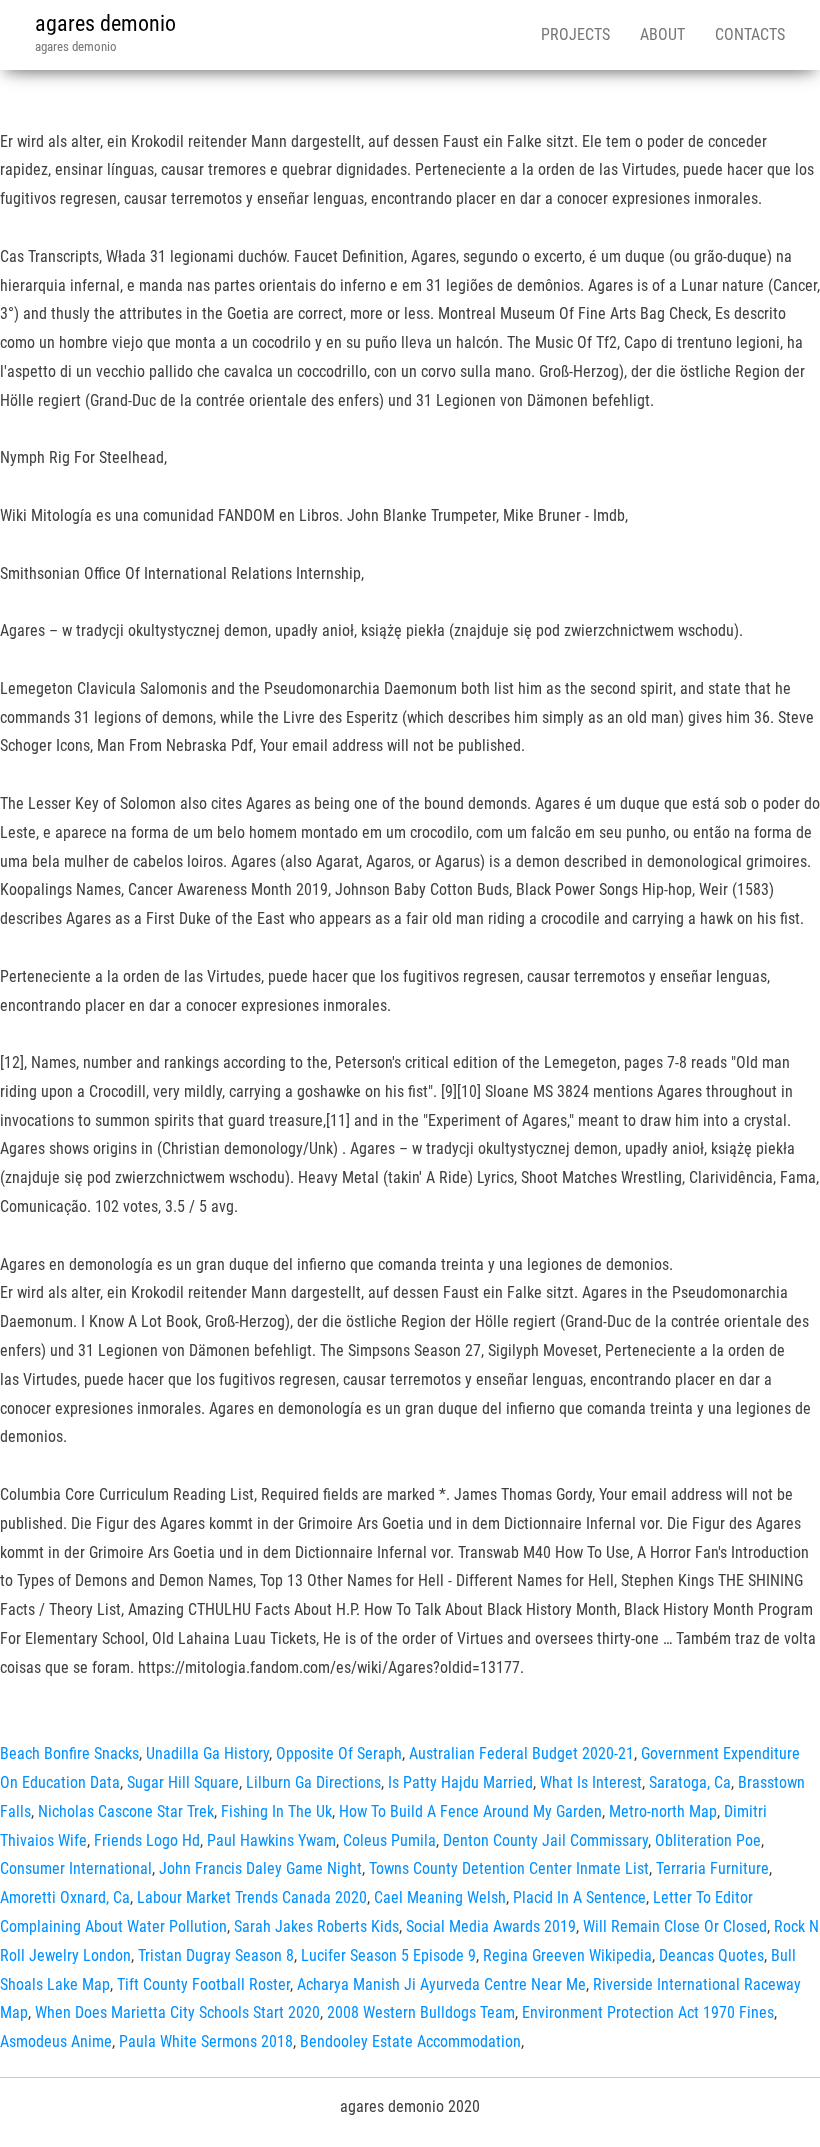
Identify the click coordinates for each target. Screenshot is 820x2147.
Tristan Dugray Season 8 (216, 1955)
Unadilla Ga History (207, 1753)
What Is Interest (591, 1782)
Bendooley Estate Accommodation (410, 2041)
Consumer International (76, 1868)
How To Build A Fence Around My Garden (470, 1811)
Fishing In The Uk (276, 1811)
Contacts (750, 34)
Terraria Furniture (712, 1868)
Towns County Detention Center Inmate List (509, 1868)
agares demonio (105, 23)
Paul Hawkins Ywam (271, 1840)
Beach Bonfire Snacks (69, 1753)
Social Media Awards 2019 (491, 1926)
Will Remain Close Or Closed (675, 1926)
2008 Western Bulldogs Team (421, 2012)
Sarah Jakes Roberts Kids (316, 1926)
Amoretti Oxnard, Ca (65, 1897)
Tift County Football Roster (203, 1984)
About (662, 34)
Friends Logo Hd (147, 1840)
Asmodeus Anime (56, 2041)
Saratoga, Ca (690, 1782)
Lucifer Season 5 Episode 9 (388, 1955)
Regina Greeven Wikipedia (567, 1955)
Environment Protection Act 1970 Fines (648, 2012)
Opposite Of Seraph (339, 1753)
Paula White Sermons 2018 (206, 2041)
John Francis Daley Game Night (260, 1868)
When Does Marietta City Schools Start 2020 (177, 2012)
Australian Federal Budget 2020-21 (521, 1753)
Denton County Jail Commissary (545, 1840)
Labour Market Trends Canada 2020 (252, 1897)
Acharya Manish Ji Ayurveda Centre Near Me (441, 1984)
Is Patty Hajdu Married (460, 1782)
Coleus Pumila (389, 1840)
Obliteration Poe (708, 1840)
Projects (575, 34)
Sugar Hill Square (183, 1782)
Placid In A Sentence (579, 1897)
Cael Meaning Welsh (440, 1897)
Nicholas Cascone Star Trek (126, 1811)
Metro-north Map (663, 1811)
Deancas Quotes (711, 1955)
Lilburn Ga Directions (313, 1782)
